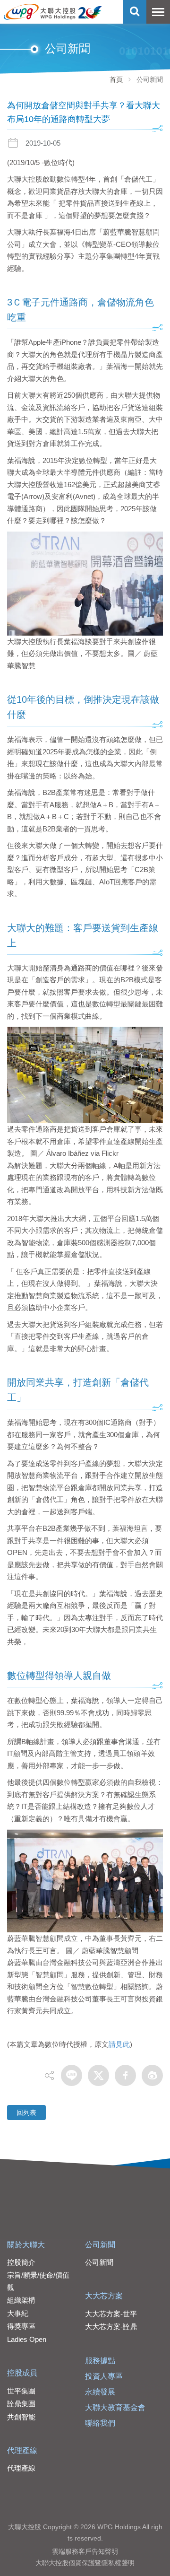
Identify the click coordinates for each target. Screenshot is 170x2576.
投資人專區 (104, 2376)
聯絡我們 (100, 2423)
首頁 (116, 79)
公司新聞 (100, 2245)
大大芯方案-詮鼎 (111, 2327)
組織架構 (21, 2300)
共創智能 (21, 2417)
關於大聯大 (26, 2245)
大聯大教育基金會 (115, 2407)
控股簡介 (21, 2262)
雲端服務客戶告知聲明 (85, 2551)
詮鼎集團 (21, 2404)
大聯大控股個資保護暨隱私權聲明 (85, 2563)
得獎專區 (21, 2326)
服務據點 (100, 2361)
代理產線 (22, 2450)
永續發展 (100, 2392)
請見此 (119, 2044)
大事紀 (18, 2313)
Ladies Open (27, 2339)
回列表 (26, 2113)
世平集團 (21, 2391)
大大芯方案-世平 (111, 2314)
